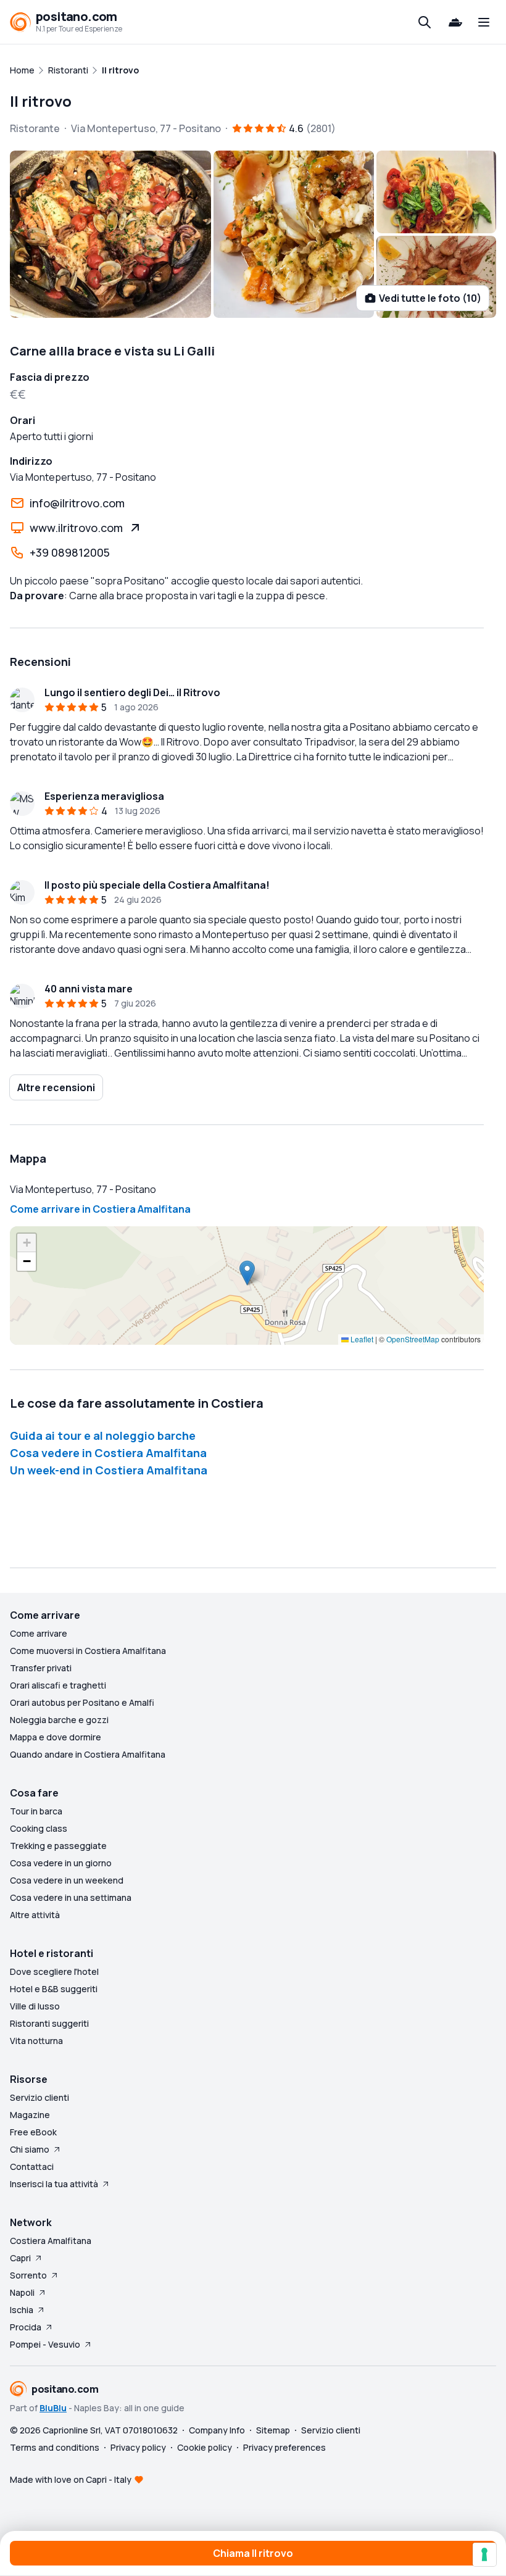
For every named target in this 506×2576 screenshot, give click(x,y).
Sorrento (28, 2275)
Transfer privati (41, 1668)
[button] (247, 1273)
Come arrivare (39, 1633)
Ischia (22, 2310)
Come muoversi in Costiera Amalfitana (88, 1651)
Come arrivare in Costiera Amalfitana (100, 1209)
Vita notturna (36, 2041)
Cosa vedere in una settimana (71, 1897)
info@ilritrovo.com (77, 503)
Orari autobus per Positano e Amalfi (82, 1702)
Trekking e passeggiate (58, 1846)
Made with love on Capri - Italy (71, 2479)
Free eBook (33, 2132)
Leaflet (361, 1339)
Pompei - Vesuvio (45, 2344)
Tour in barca (36, 1811)
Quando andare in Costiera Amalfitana (88, 1754)
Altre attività (35, 1915)
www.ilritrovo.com (76, 528)
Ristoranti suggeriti (49, 2023)
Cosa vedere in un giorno (61, 1863)
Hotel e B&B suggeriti (54, 1989)
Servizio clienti (39, 2097)
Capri (20, 2258)
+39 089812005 (70, 552)
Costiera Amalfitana (51, 2241)
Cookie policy (205, 2447)
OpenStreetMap (413, 1339)
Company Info (217, 2430)
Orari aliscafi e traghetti (58, 1685)
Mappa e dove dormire (56, 1737)
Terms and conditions (55, 2447)
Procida (26, 2327)
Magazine (30, 2115)
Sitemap (273, 2430)
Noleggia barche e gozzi (59, 1720)
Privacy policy (138, 2447)
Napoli (22, 2292)
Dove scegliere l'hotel (54, 1971)
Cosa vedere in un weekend (67, 1880)
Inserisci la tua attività (54, 2184)
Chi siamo (30, 2149)
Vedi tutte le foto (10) (430, 298)
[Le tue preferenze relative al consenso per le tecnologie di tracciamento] (484, 2554)
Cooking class (39, 1828)
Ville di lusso (35, 2006)
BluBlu (53, 2408)
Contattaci (32, 2167)
